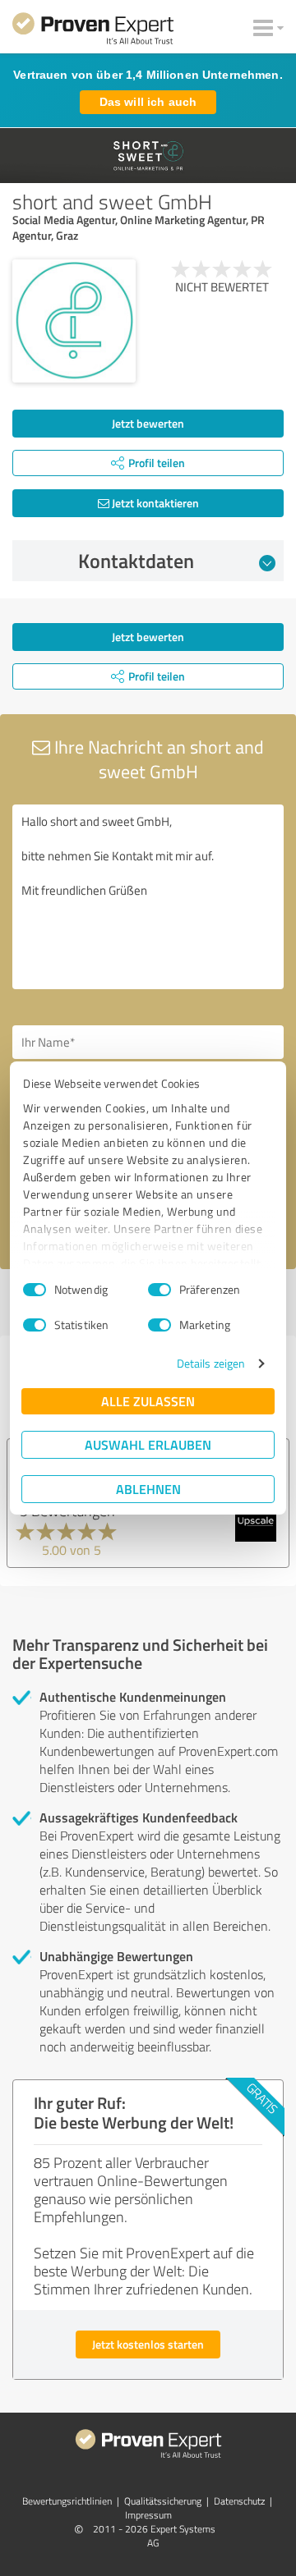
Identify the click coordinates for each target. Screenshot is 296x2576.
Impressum (148, 2515)
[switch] (160, 1290)
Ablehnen (148, 1489)
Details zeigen (211, 1363)
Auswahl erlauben (148, 1444)
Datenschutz (239, 2501)
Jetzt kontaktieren (154, 503)
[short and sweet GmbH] (74, 321)
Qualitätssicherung (163, 2501)
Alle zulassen (148, 1401)
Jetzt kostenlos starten (148, 2344)
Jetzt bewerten (148, 423)
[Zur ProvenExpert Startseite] (93, 31)
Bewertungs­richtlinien (67, 2501)
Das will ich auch (148, 102)
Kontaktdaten (136, 561)
